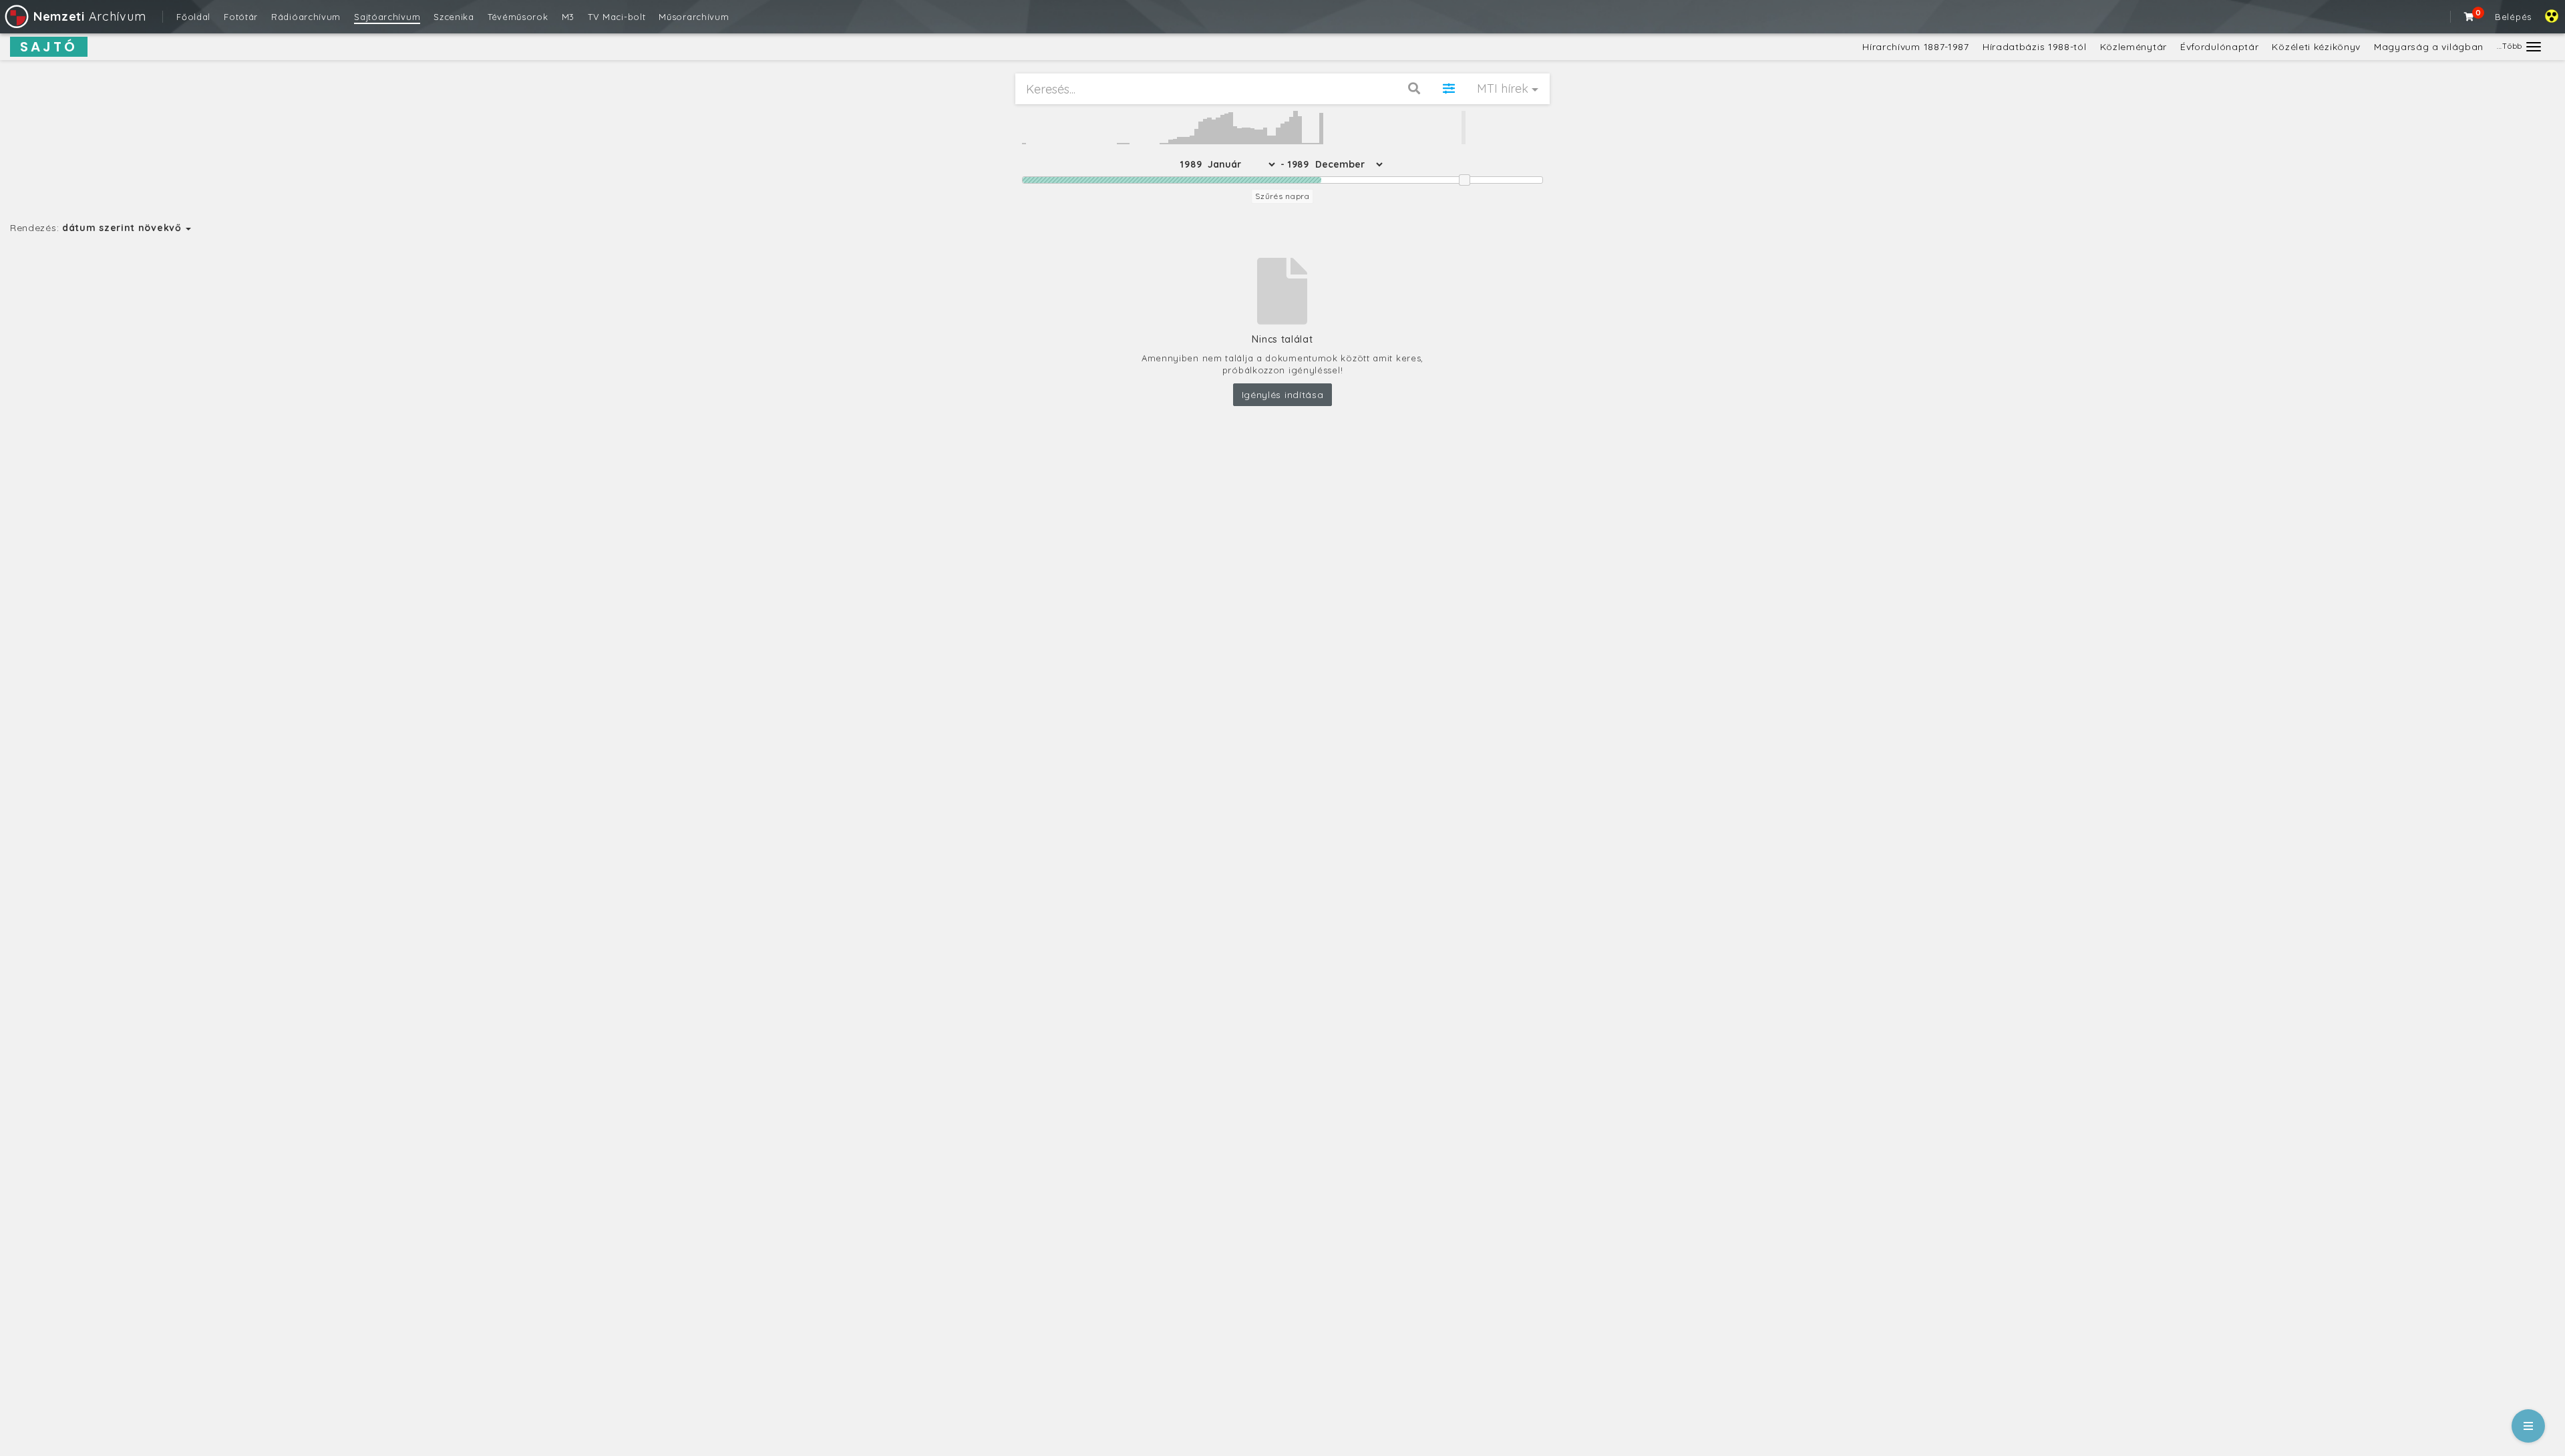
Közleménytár (2133, 47)
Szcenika (454, 17)
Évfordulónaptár (2220, 47)
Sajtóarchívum (387, 17)
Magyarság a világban (2429, 47)
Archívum (90, 16)
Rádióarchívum (306, 17)
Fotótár (241, 17)
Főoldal (193, 17)
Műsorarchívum (694, 17)
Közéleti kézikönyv (2316, 47)
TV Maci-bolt (617, 17)
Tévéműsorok (518, 17)
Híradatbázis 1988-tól (2035, 47)
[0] (2469, 17)
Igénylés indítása (1283, 395)
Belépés (2513, 17)
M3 (568, 17)
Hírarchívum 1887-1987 (1916, 47)
